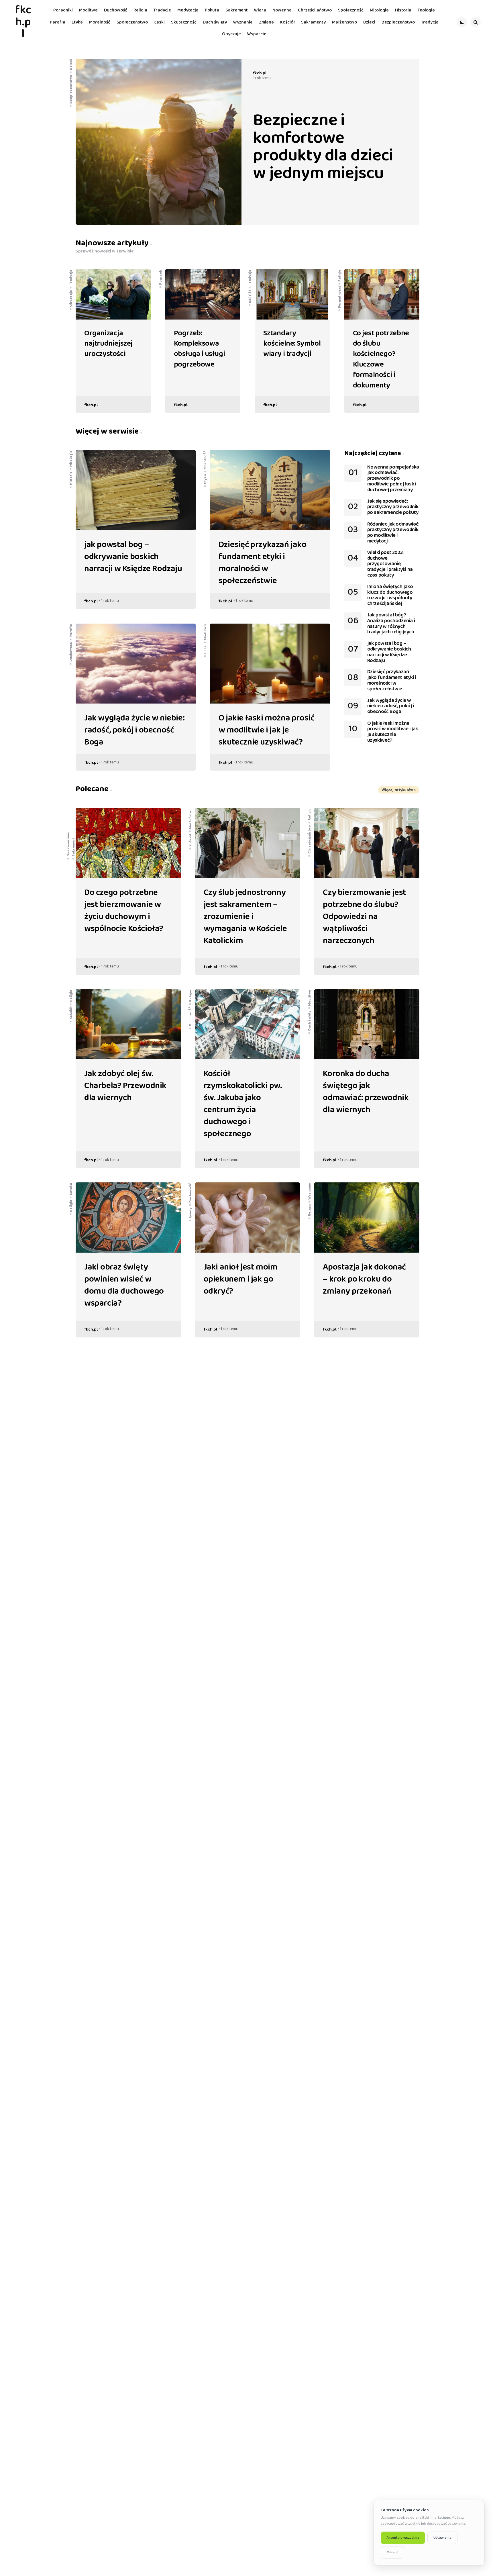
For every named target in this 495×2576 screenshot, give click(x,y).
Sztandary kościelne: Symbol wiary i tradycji (292, 344)
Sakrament (73, 847)
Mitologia (71, 459)
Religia (339, 276)
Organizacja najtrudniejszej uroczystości (108, 344)
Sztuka (71, 1189)
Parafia (71, 630)
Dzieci (71, 64)
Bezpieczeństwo (71, 89)
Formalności (339, 297)
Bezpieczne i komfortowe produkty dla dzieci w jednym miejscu (323, 147)
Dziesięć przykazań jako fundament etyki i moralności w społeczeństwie (263, 563)
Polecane (93, 789)
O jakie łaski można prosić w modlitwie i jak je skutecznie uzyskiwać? (267, 730)
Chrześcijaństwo (309, 839)
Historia (71, 478)
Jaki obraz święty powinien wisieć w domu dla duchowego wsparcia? (124, 1285)
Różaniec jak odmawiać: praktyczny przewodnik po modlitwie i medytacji (393, 533)
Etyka (205, 479)
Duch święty (309, 1020)
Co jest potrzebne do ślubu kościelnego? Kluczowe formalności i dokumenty (381, 359)
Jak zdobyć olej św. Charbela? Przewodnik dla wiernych (125, 1086)
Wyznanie (309, 1191)
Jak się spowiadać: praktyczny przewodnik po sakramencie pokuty (393, 507)
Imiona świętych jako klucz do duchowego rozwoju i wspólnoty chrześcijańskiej (390, 595)
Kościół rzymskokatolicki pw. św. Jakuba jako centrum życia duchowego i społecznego (243, 1104)
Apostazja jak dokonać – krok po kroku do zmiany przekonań (364, 1279)
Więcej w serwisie (108, 431)
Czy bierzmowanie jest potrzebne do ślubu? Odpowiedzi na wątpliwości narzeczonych (365, 917)
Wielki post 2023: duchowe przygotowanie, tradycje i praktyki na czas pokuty (390, 564)
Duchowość (71, 652)
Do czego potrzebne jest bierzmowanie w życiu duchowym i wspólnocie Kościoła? (124, 911)
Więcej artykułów (397, 790)
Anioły (190, 1213)
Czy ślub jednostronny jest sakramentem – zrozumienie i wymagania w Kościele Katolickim (245, 917)
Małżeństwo (190, 818)
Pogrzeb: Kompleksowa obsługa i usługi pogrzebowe (200, 349)
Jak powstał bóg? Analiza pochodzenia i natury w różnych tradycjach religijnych (391, 624)
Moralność (205, 460)
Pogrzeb (160, 277)
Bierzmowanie (68, 844)
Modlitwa (205, 632)
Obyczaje (71, 298)
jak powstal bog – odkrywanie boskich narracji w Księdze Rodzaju (133, 557)
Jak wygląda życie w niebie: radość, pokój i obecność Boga (134, 730)
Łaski (205, 649)
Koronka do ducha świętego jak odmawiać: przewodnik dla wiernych (366, 1092)
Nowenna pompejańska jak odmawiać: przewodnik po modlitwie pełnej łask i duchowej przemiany (393, 479)
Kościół (250, 296)
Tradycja (71, 278)
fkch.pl (23, 22)
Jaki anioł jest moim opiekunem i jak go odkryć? (241, 1279)
